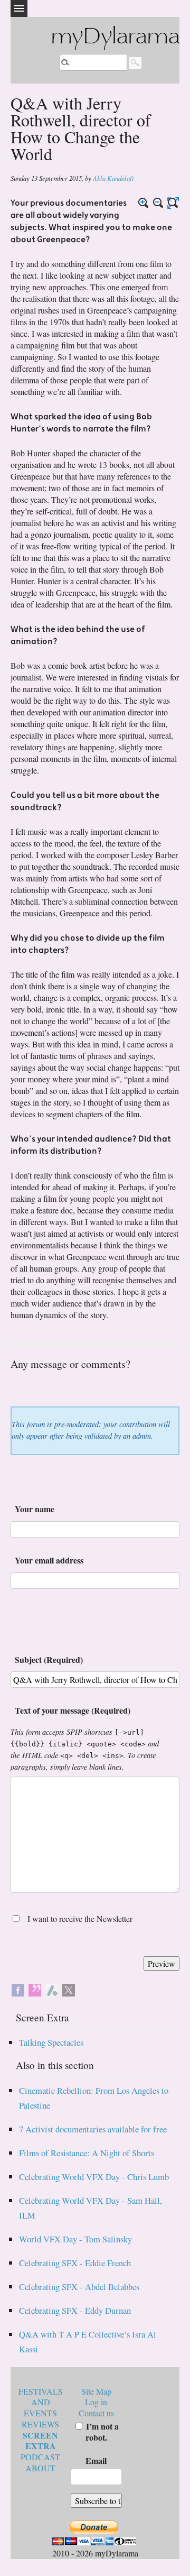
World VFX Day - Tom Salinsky (75, 2239)
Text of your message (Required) (73, 1710)
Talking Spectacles (51, 2042)
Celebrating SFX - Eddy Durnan (75, 2310)
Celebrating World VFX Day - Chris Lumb (94, 2177)
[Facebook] (18, 1988)
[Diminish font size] (158, 203)
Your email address (49, 1560)
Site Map (96, 2391)
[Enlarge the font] (144, 203)
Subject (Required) (49, 1659)
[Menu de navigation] (19, 8)
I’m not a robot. (101, 2432)
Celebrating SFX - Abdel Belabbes (79, 2287)
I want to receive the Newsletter (80, 1919)
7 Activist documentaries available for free (93, 2129)
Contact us (96, 2413)
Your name (35, 1509)
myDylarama (115, 38)
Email (96, 2460)
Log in (96, 2402)
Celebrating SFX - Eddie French (75, 2263)
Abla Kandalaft (113, 178)
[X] (69, 1988)
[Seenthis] (35, 1988)
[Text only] (173, 203)
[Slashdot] (52, 1988)
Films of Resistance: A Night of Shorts (87, 2153)
